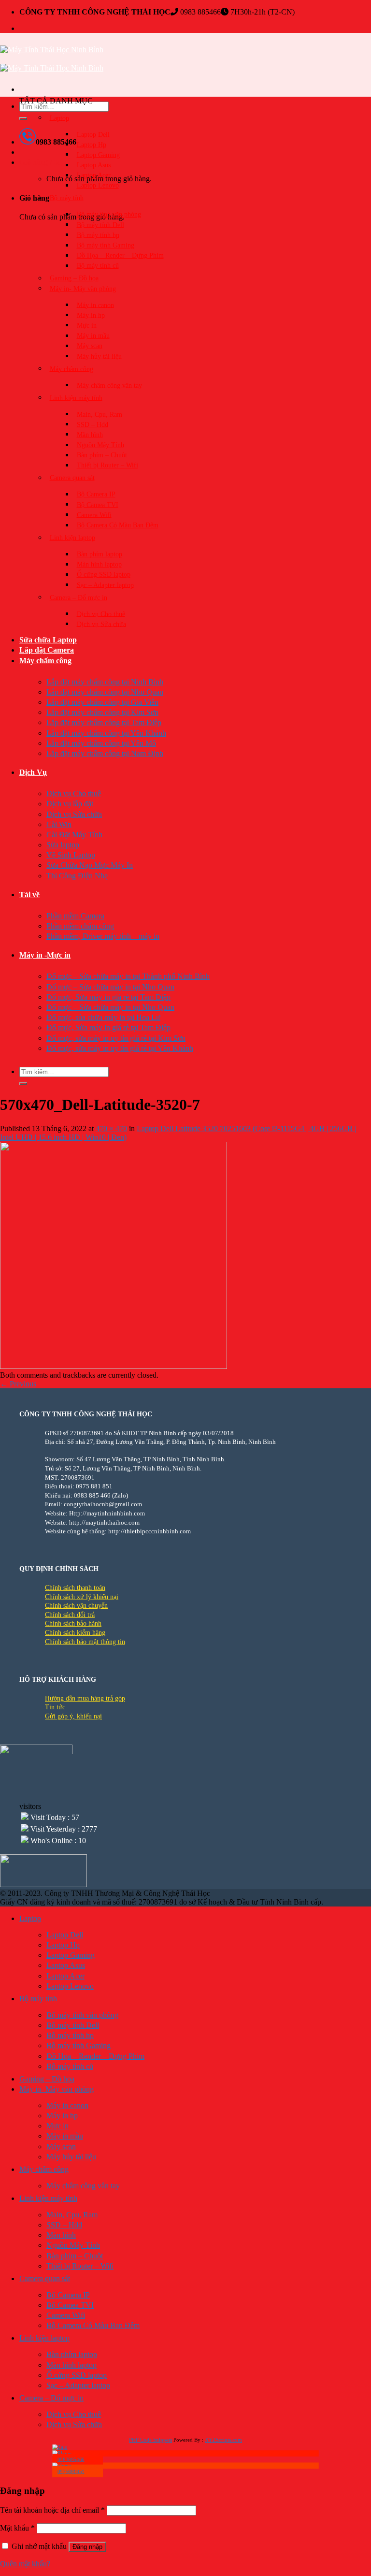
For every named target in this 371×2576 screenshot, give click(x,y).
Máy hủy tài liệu (99, 356)
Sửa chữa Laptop (48, 640)
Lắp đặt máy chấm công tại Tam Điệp (104, 722)
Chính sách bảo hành (73, 1623)
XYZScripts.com (223, 2440)
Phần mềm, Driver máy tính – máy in (103, 936)
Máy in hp (91, 315)
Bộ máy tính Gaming (106, 245)
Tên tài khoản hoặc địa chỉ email (52, 2510)
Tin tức (55, 1707)
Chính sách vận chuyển (76, 1606)
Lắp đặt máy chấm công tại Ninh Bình (105, 682)
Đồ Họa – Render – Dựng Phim (120, 255)
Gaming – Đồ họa (74, 278)
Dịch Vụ (33, 772)
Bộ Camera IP (96, 494)
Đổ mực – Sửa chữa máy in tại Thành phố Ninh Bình (128, 976)
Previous (18, 1384)
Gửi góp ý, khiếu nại (73, 1716)
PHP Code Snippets (150, 2440)
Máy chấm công (45, 661)
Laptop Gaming (98, 154)
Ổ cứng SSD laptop (104, 575)
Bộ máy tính (67, 198)
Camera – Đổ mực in (78, 597)
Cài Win (59, 824)
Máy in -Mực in (45, 955)
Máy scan (90, 346)
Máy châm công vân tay (109, 385)
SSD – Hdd (93, 424)
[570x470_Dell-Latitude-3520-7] (114, 1366)
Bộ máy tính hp (98, 235)
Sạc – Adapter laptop (105, 585)
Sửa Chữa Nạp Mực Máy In (90, 865)
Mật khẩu (17, 2528)
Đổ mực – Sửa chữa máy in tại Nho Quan (110, 987)
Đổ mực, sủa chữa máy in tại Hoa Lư (103, 1017)
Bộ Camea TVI (98, 504)
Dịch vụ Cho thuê (101, 614)
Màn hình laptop (99, 564)
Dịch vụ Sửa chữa (101, 624)
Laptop (59, 118)
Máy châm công (71, 369)
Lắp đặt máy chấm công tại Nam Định (105, 753)
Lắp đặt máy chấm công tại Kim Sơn (102, 712)
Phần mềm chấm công (80, 926)
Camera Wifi (94, 515)
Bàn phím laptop (100, 554)
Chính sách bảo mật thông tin (85, 1642)
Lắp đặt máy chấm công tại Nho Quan (105, 692)
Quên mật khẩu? (25, 2564)
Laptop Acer (94, 175)
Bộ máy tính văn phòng (109, 214)
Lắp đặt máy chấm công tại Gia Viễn (102, 702)
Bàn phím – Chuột (102, 455)
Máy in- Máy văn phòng (83, 288)
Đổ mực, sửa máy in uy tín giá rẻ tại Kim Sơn (116, 1038)
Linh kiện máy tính (76, 398)
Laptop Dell (93, 134)
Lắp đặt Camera (47, 650)
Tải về (29, 895)
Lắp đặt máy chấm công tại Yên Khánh (106, 733)
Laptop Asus (94, 165)
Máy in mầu (93, 336)
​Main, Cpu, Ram (100, 414)
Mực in (87, 325)
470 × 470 (111, 1128)
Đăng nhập (87, 2547)
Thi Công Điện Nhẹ (77, 876)
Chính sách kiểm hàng (75, 1633)
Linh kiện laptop (72, 538)
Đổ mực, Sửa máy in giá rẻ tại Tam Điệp (108, 997)
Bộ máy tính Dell (100, 225)
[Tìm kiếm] (23, 118)
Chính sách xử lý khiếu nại (82, 1597)
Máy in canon (95, 305)
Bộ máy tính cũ (98, 266)
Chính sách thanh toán (75, 1588)
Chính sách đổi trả (70, 1615)
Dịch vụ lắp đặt (70, 804)
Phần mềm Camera (75, 916)
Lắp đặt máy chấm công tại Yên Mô (101, 743)
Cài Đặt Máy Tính (74, 835)
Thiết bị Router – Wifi (107, 465)
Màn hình (90, 434)
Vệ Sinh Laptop (71, 855)
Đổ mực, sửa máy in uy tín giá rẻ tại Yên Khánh (120, 1048)
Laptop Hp (92, 144)
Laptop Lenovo (98, 185)
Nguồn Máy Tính (100, 445)
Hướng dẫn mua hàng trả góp (85, 1698)
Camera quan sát (72, 478)
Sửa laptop (63, 845)
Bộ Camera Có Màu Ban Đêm (118, 525)
